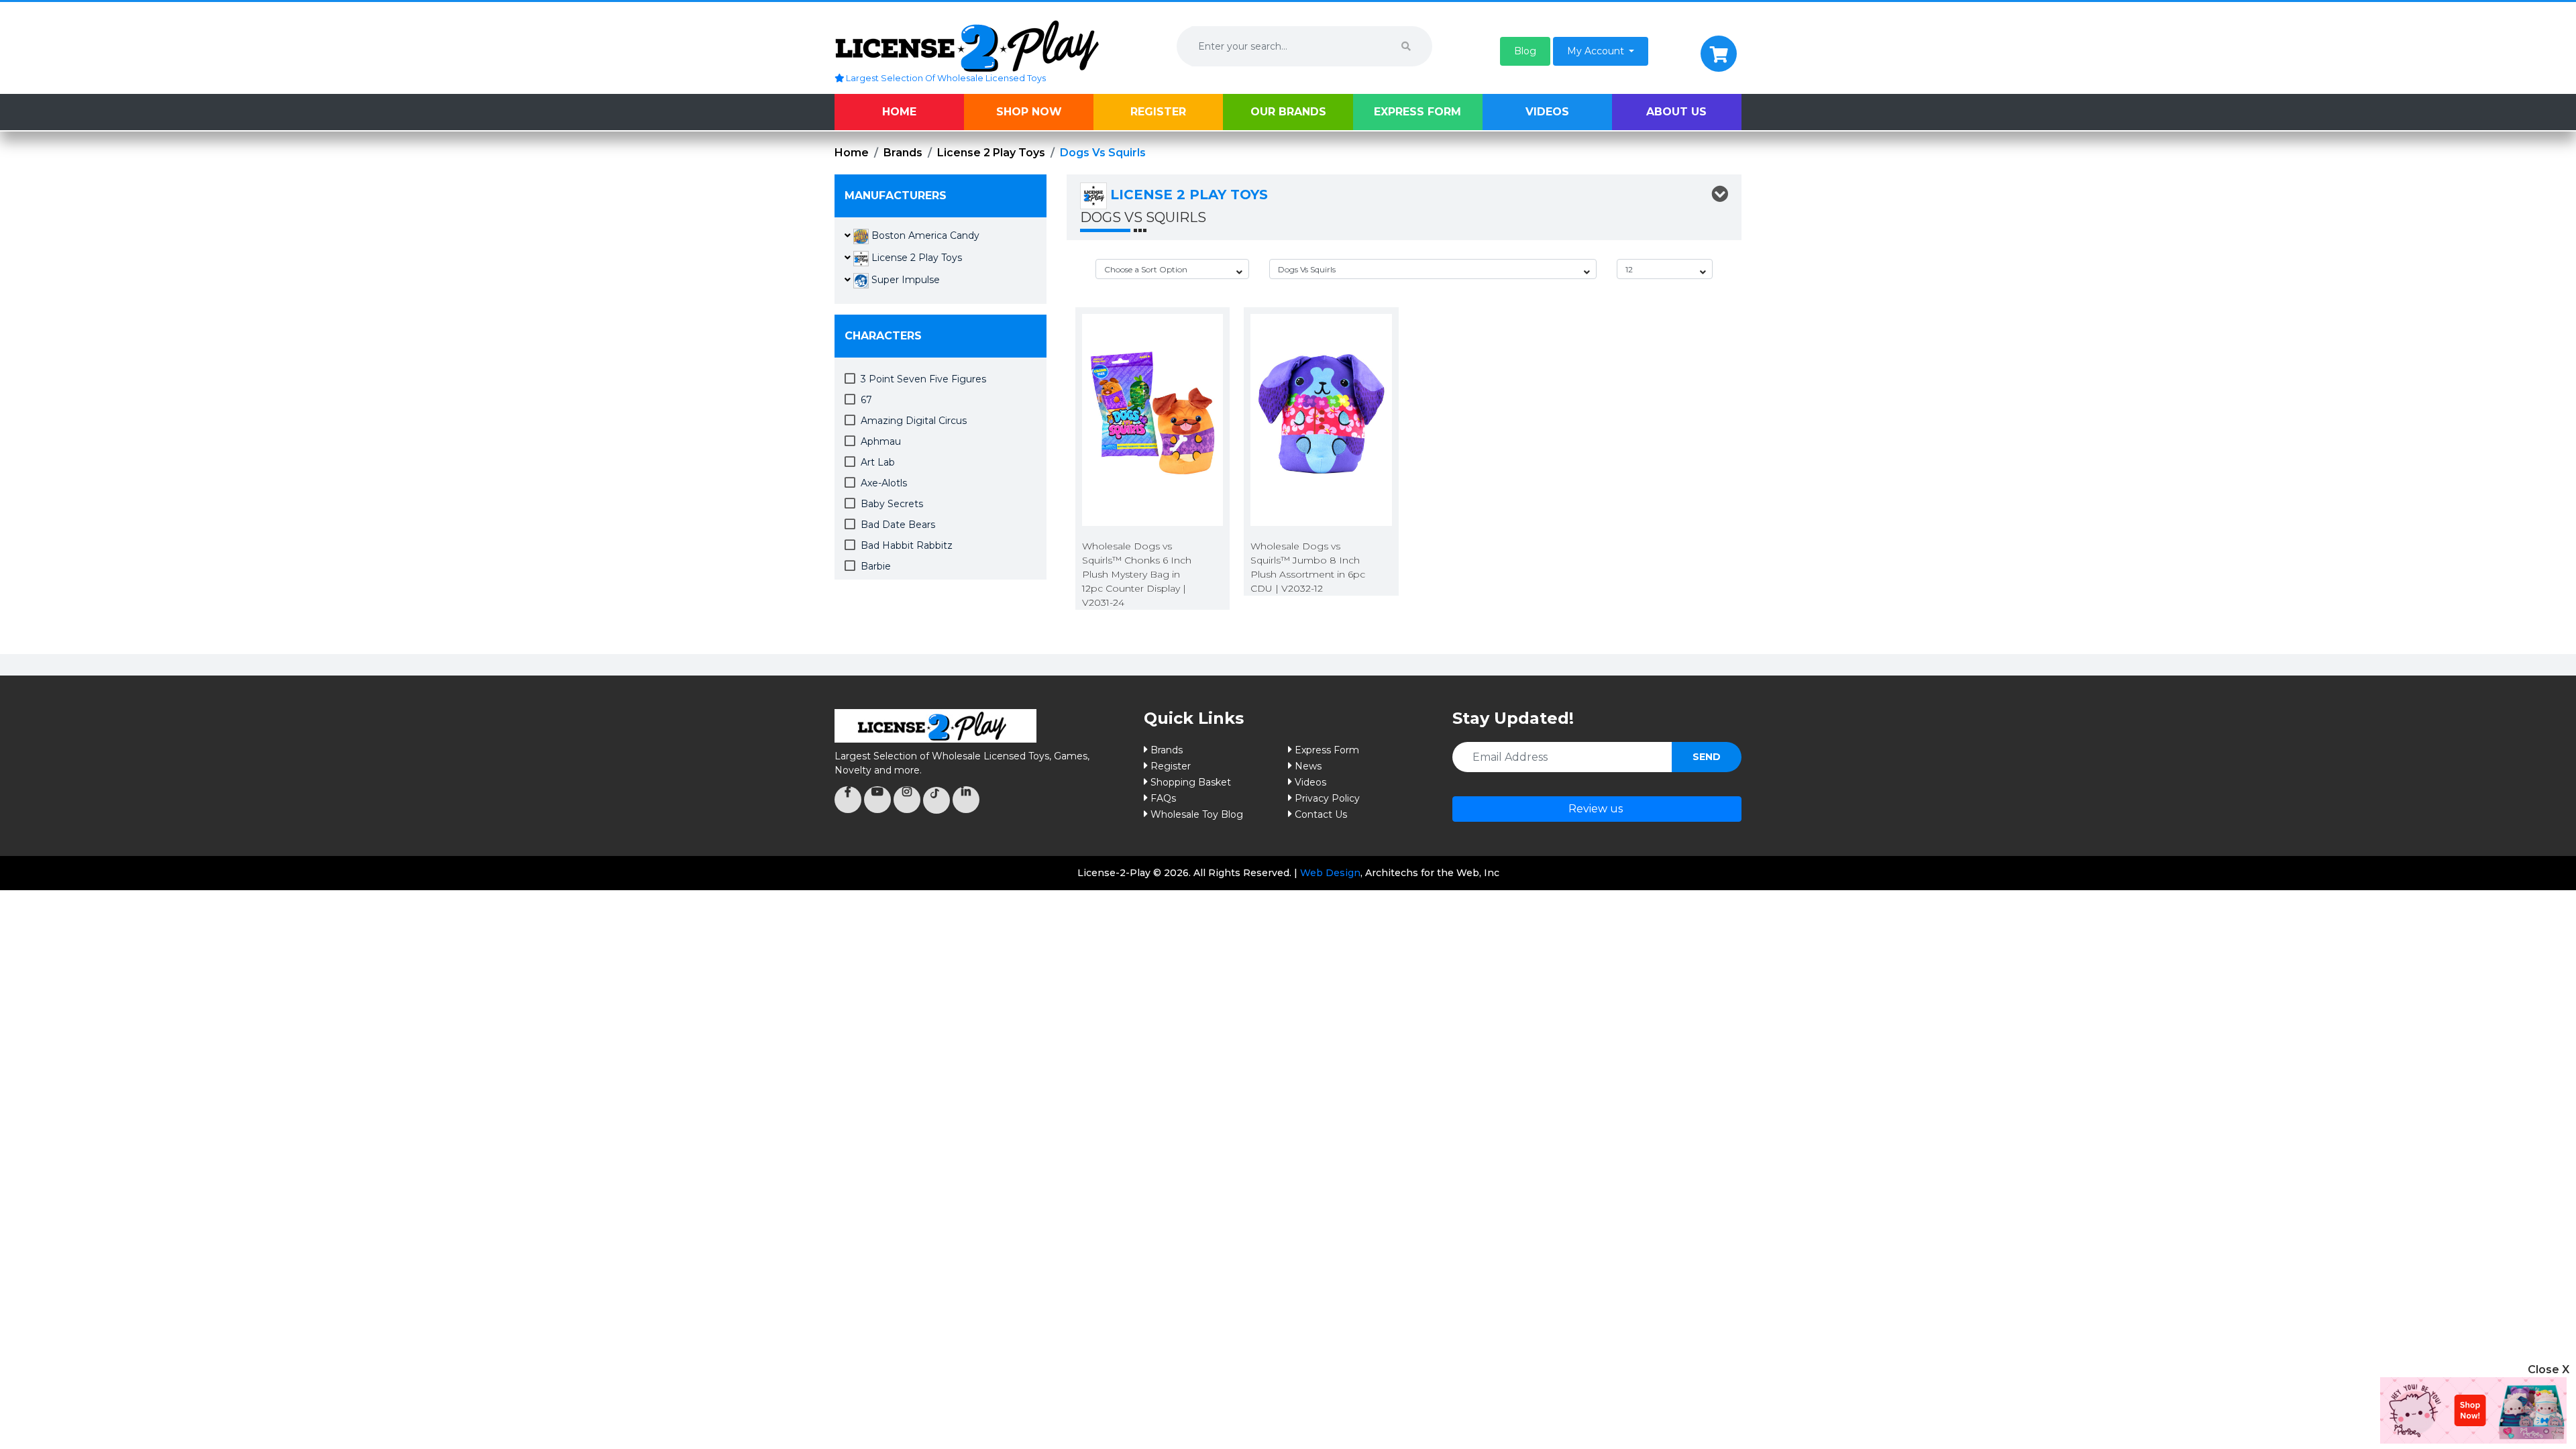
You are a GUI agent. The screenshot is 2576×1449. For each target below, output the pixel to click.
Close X (2548, 1370)
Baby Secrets (892, 504)
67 (866, 400)
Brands (903, 153)
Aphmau (881, 441)
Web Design (1330, 873)
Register (1158, 112)
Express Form (1417, 112)
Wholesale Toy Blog (1197, 814)
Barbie (876, 566)
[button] (1525, 51)
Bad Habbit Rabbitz (907, 545)
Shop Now (1029, 112)
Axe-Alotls (884, 483)
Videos (1547, 112)
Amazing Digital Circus (914, 421)
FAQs (1163, 798)
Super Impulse (904, 280)
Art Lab (878, 462)
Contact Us (1321, 814)
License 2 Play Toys (991, 153)
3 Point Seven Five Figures (923, 379)
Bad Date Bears (898, 525)
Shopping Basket (1191, 782)
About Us (1676, 112)
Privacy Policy (1327, 798)
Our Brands (1288, 112)
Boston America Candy (924, 235)
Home (899, 112)
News (1308, 766)
